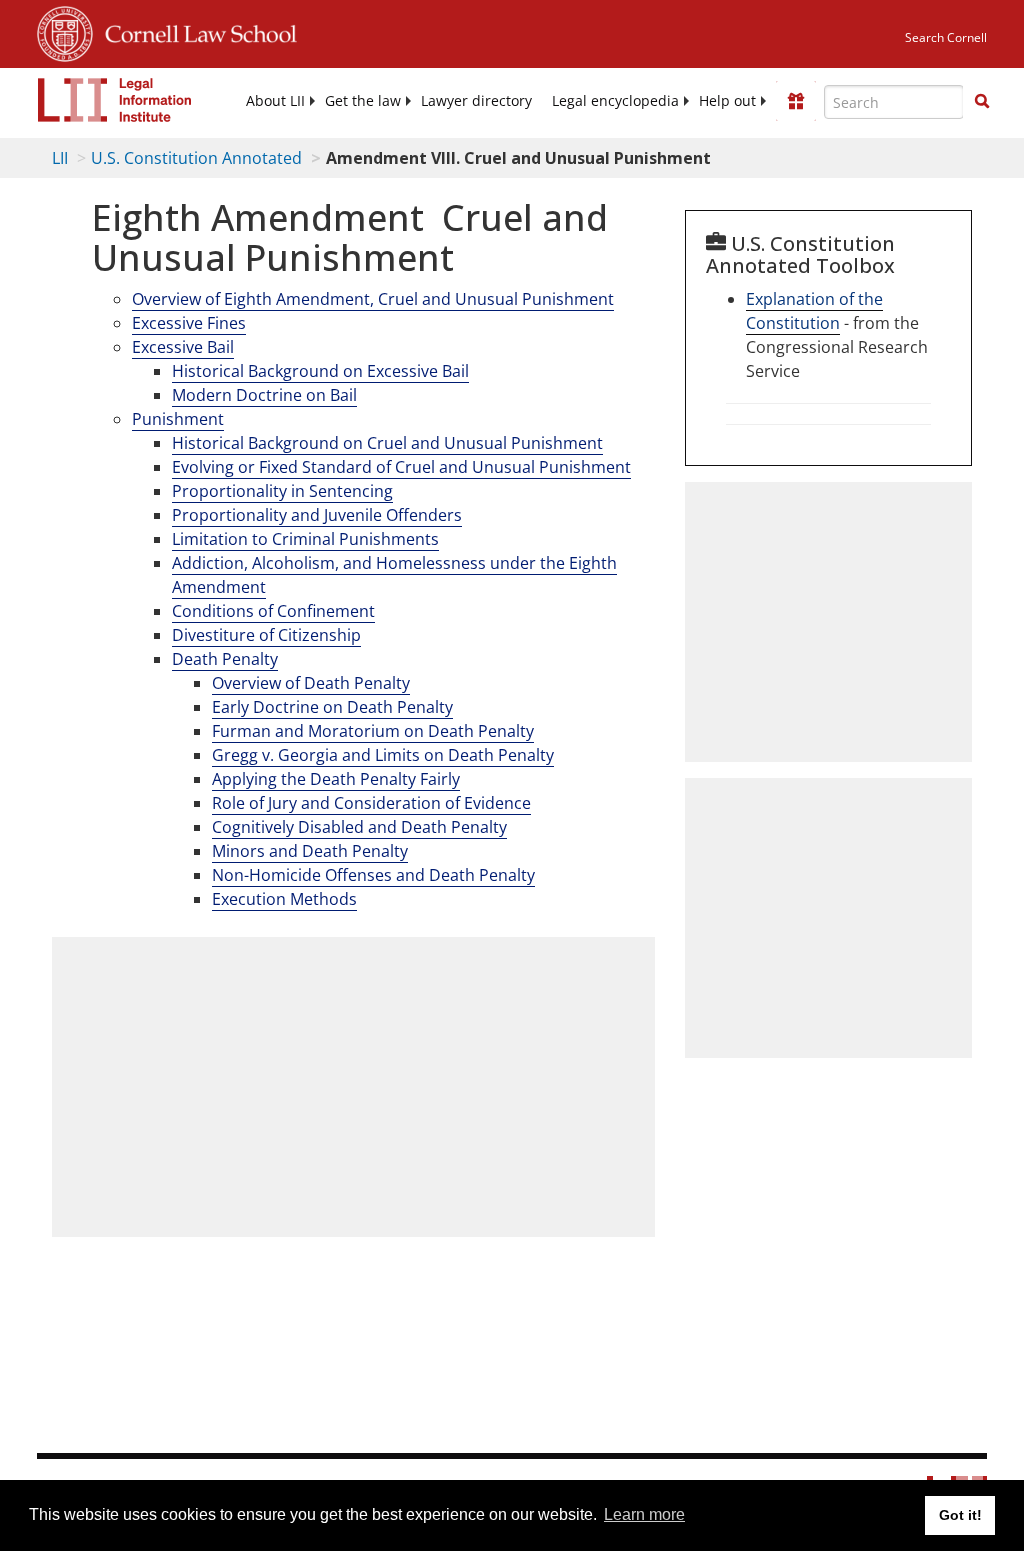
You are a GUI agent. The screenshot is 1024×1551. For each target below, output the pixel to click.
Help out (727, 101)
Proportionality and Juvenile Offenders (317, 515)
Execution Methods (284, 899)
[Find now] (982, 102)
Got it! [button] (960, 1515)
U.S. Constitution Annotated (196, 158)
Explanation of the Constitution (814, 311)
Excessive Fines (189, 323)
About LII (275, 101)
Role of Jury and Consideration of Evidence (371, 803)
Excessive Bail (183, 347)
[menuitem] (275, 101)
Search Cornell (946, 37)
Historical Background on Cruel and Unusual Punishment (387, 443)
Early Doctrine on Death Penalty (332, 707)
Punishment (178, 419)
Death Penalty (225, 659)
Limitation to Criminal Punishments (305, 539)
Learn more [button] (644, 1514)
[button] (982, 101)
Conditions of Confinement (273, 611)
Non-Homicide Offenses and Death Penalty (373, 875)
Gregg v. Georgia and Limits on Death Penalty (383, 755)
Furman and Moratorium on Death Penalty (373, 731)
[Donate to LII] (796, 101)
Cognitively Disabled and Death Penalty (359, 827)
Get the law (363, 101)
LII (60, 158)
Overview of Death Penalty (311, 683)
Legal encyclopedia (615, 101)
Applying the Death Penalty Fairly (336, 779)
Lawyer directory (476, 101)
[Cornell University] (65, 31)
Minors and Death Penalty (310, 851)
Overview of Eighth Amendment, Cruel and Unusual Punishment (373, 299)
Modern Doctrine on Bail (264, 395)
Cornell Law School (195, 31)
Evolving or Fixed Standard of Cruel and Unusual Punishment (401, 467)
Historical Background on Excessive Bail (320, 371)
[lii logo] (115, 100)
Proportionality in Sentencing (282, 491)
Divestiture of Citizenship (266, 635)
